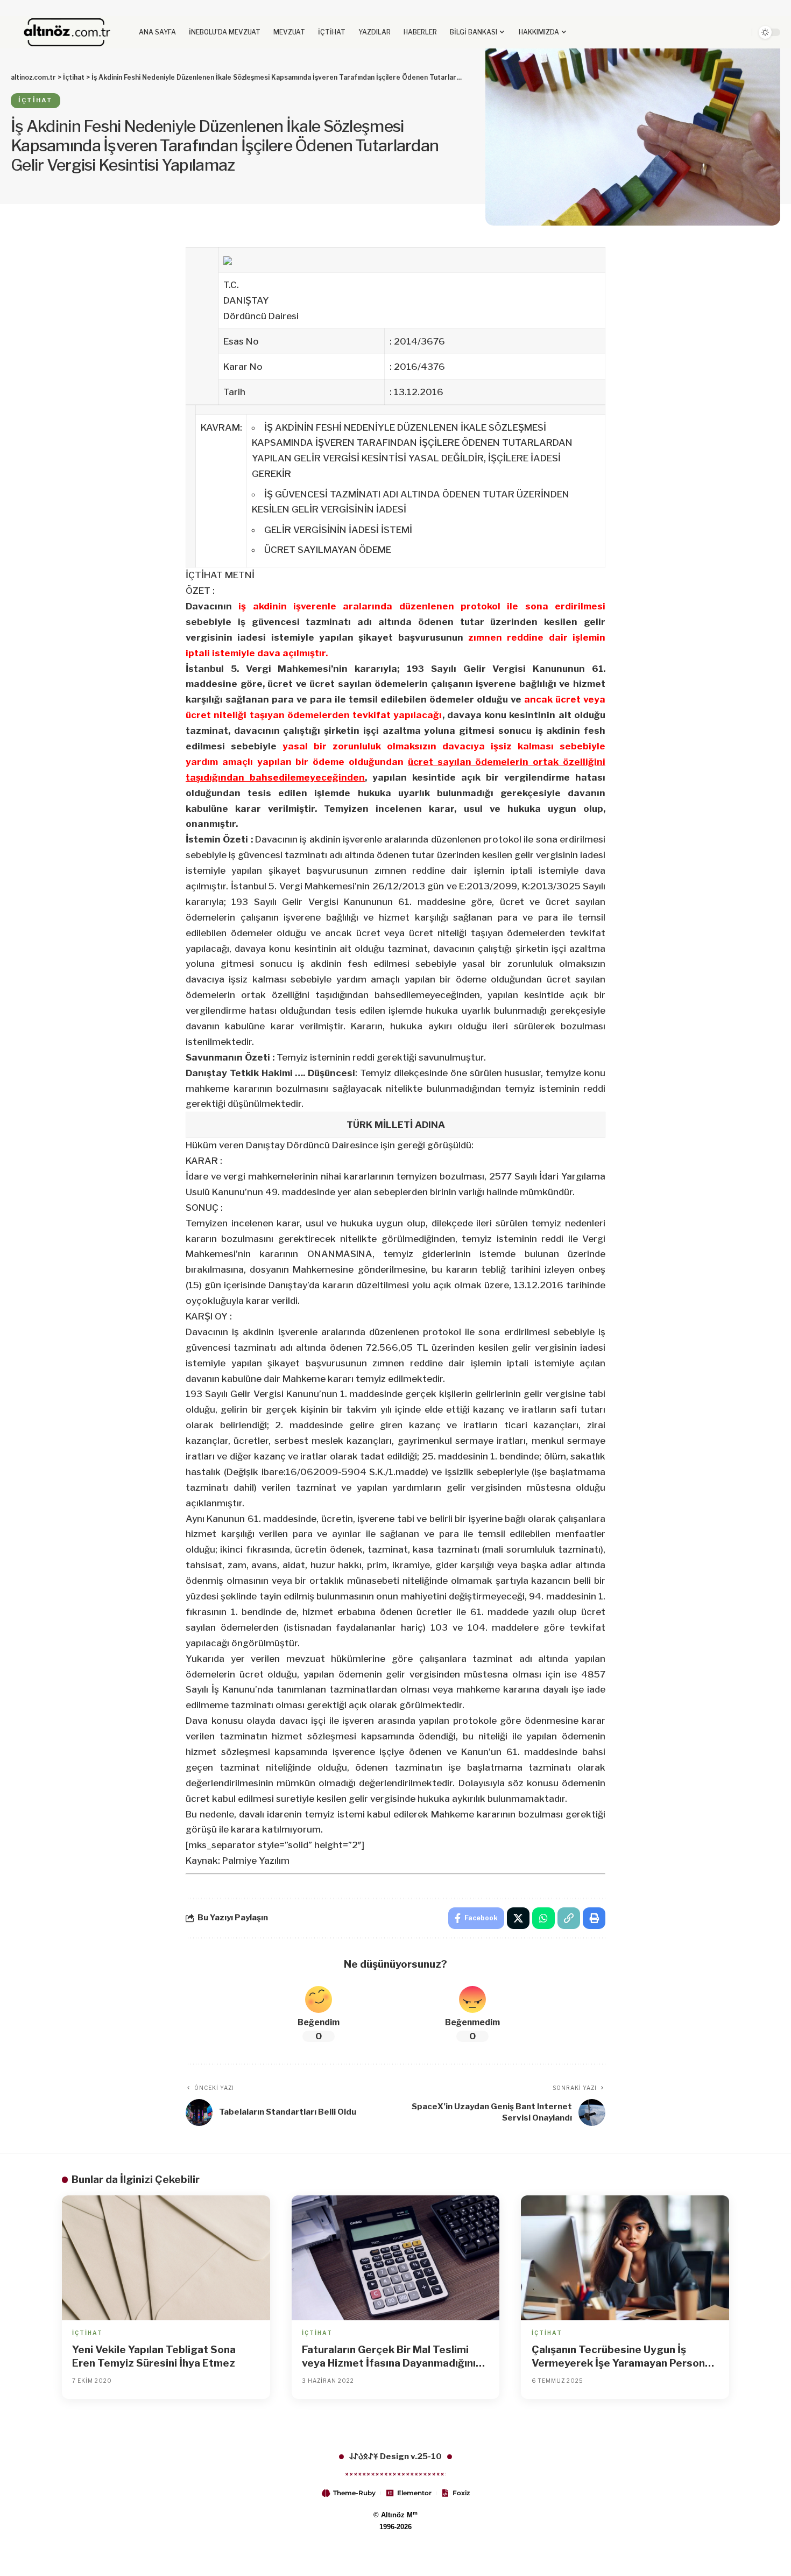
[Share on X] (518, 1918)
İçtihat (36, 100)
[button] (722, 32)
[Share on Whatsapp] (543, 1918)
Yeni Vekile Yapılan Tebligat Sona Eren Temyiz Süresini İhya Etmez (154, 2356)
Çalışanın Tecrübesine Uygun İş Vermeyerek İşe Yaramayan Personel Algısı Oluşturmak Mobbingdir (623, 2357)
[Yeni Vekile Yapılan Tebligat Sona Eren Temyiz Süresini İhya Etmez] (166, 2258)
